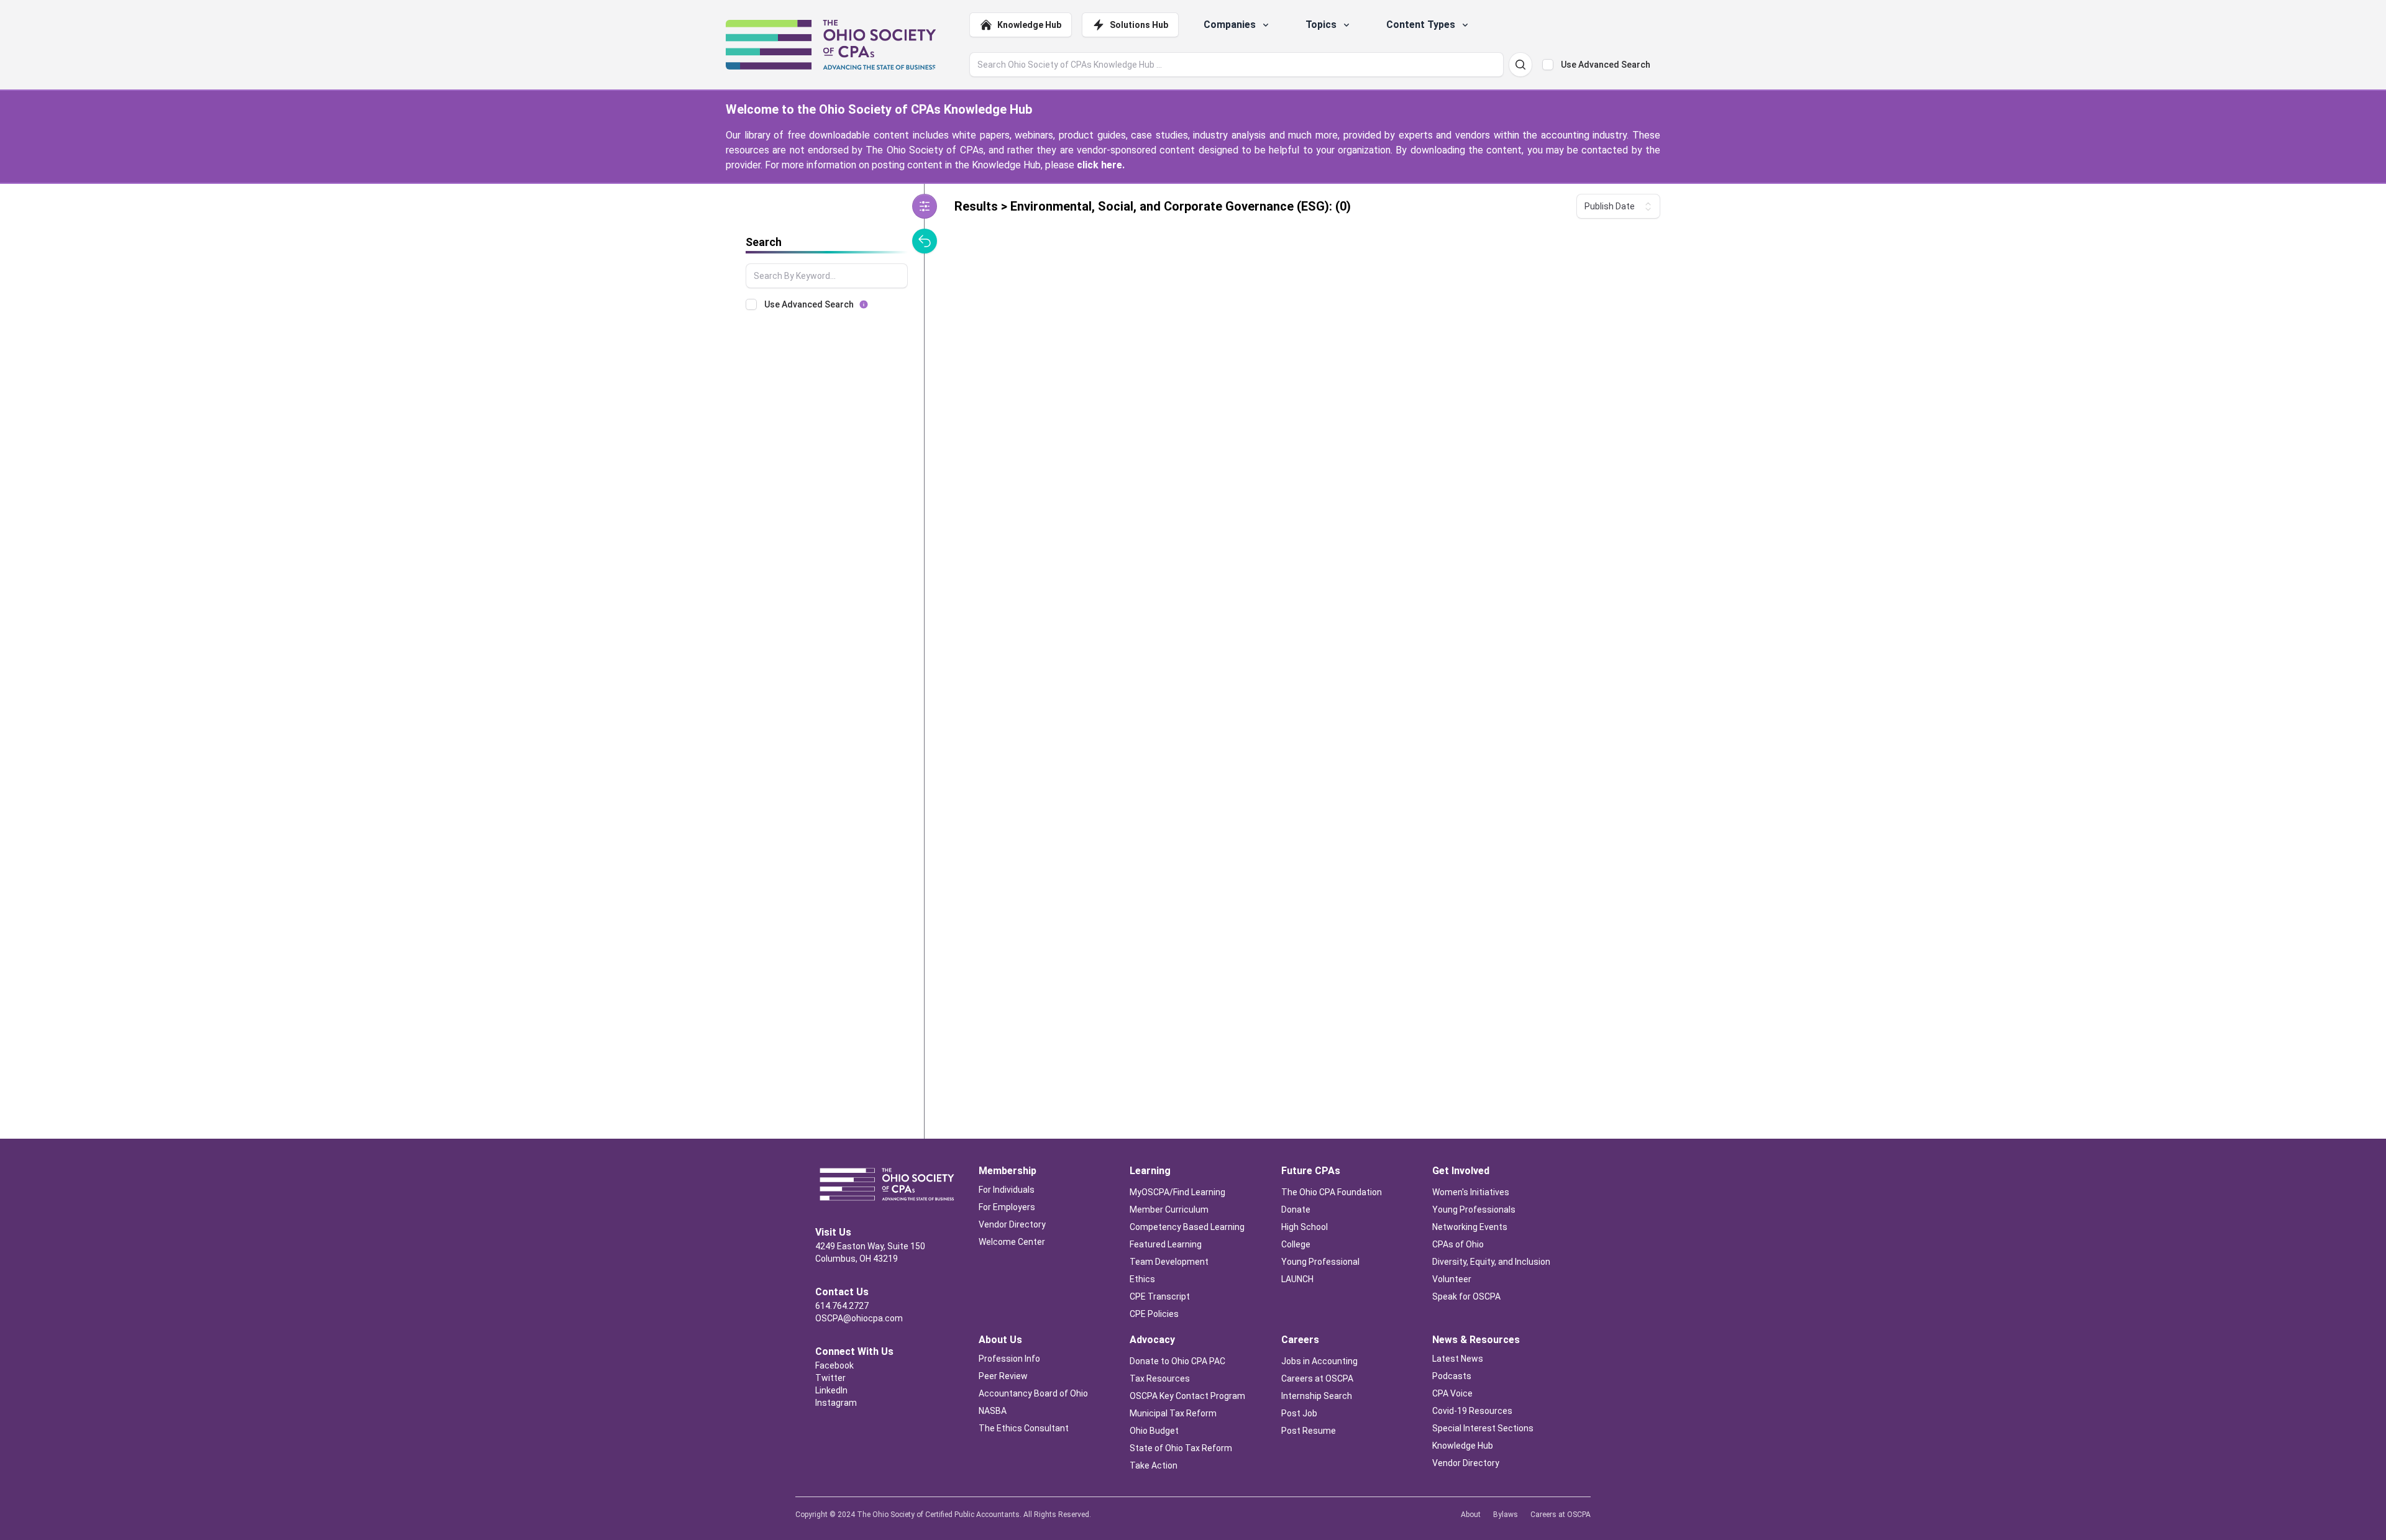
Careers (1300, 1340)
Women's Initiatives (1471, 1192)
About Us (1000, 1340)
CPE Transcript (1160, 1296)
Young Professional (1320, 1262)
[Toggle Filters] (925, 206)
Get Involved (1461, 1171)
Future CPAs (1311, 1171)
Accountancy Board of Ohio (1033, 1393)
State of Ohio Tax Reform (1181, 1448)
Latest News (1458, 1359)
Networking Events (1470, 1227)
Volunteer (1452, 1279)
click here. (1101, 165)
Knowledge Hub (1029, 25)
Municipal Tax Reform (1173, 1413)
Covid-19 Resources (1472, 1411)
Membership (1008, 1171)
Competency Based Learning (1187, 1227)
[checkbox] (1548, 65)
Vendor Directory (1012, 1224)
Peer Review (1003, 1376)
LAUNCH (1297, 1279)
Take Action (1154, 1465)
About (1471, 1515)
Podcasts (1452, 1376)
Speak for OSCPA (1466, 1296)
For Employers (1007, 1207)
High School (1305, 1227)
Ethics (1142, 1279)
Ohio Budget (1154, 1431)
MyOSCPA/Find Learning (1177, 1192)
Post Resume (1309, 1431)
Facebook (834, 1365)
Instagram (836, 1403)
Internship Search (1317, 1396)
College (1296, 1244)
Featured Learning (1166, 1244)
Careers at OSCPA (1317, 1378)
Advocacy (1152, 1340)
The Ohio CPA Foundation (1332, 1192)
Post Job (1299, 1413)
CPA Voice (1452, 1393)
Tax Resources (1160, 1378)
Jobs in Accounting (1320, 1361)
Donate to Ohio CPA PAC (1177, 1361)
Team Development (1169, 1262)
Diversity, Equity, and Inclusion (1491, 1262)
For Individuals (1007, 1190)
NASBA (993, 1411)
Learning (1150, 1171)
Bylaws (1506, 1515)
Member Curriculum (1169, 1210)
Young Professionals (1474, 1210)
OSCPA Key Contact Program (1187, 1396)
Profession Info (1009, 1359)
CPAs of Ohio (1459, 1244)
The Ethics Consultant (1024, 1428)
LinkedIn (831, 1390)
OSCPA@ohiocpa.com (859, 1318)
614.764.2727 (842, 1306)
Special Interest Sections (1483, 1428)
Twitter (830, 1378)
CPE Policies (1154, 1314)
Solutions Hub (1139, 25)
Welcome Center (1012, 1242)
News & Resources (1476, 1340)
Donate (1296, 1210)
